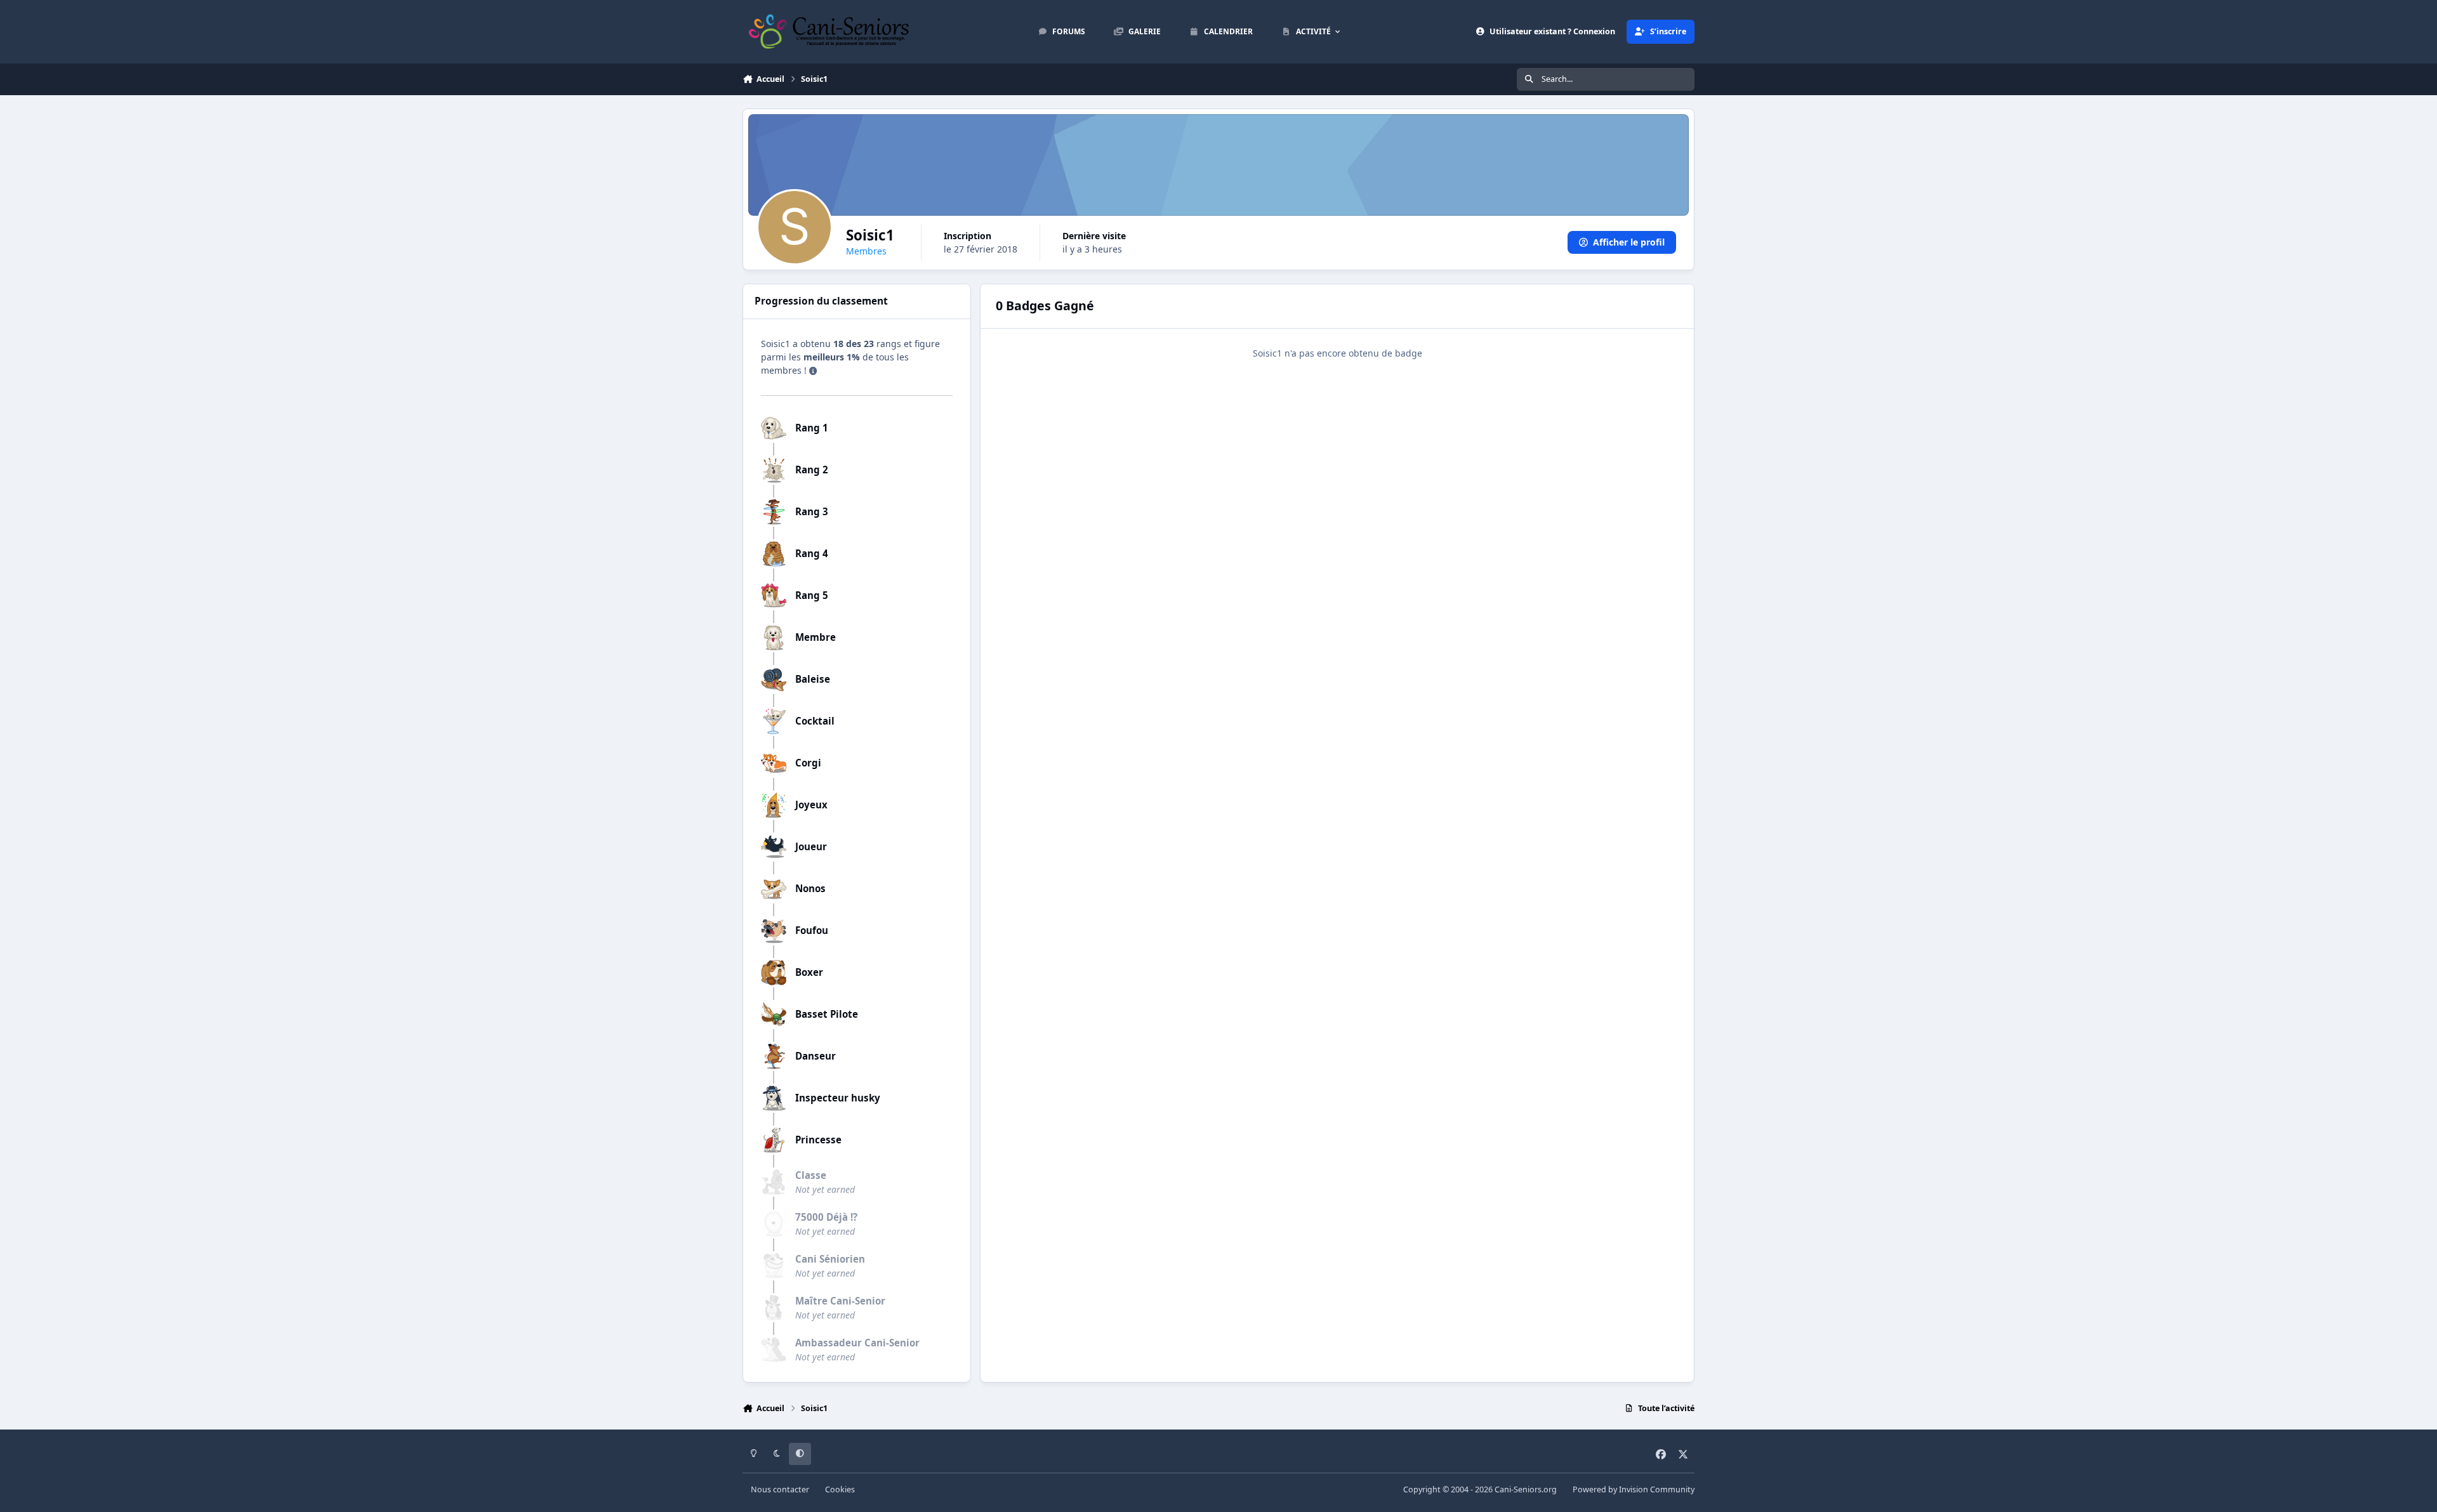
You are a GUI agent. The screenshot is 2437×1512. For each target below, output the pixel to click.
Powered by (1634, 1489)
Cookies (840, 1489)
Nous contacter (780, 1489)
